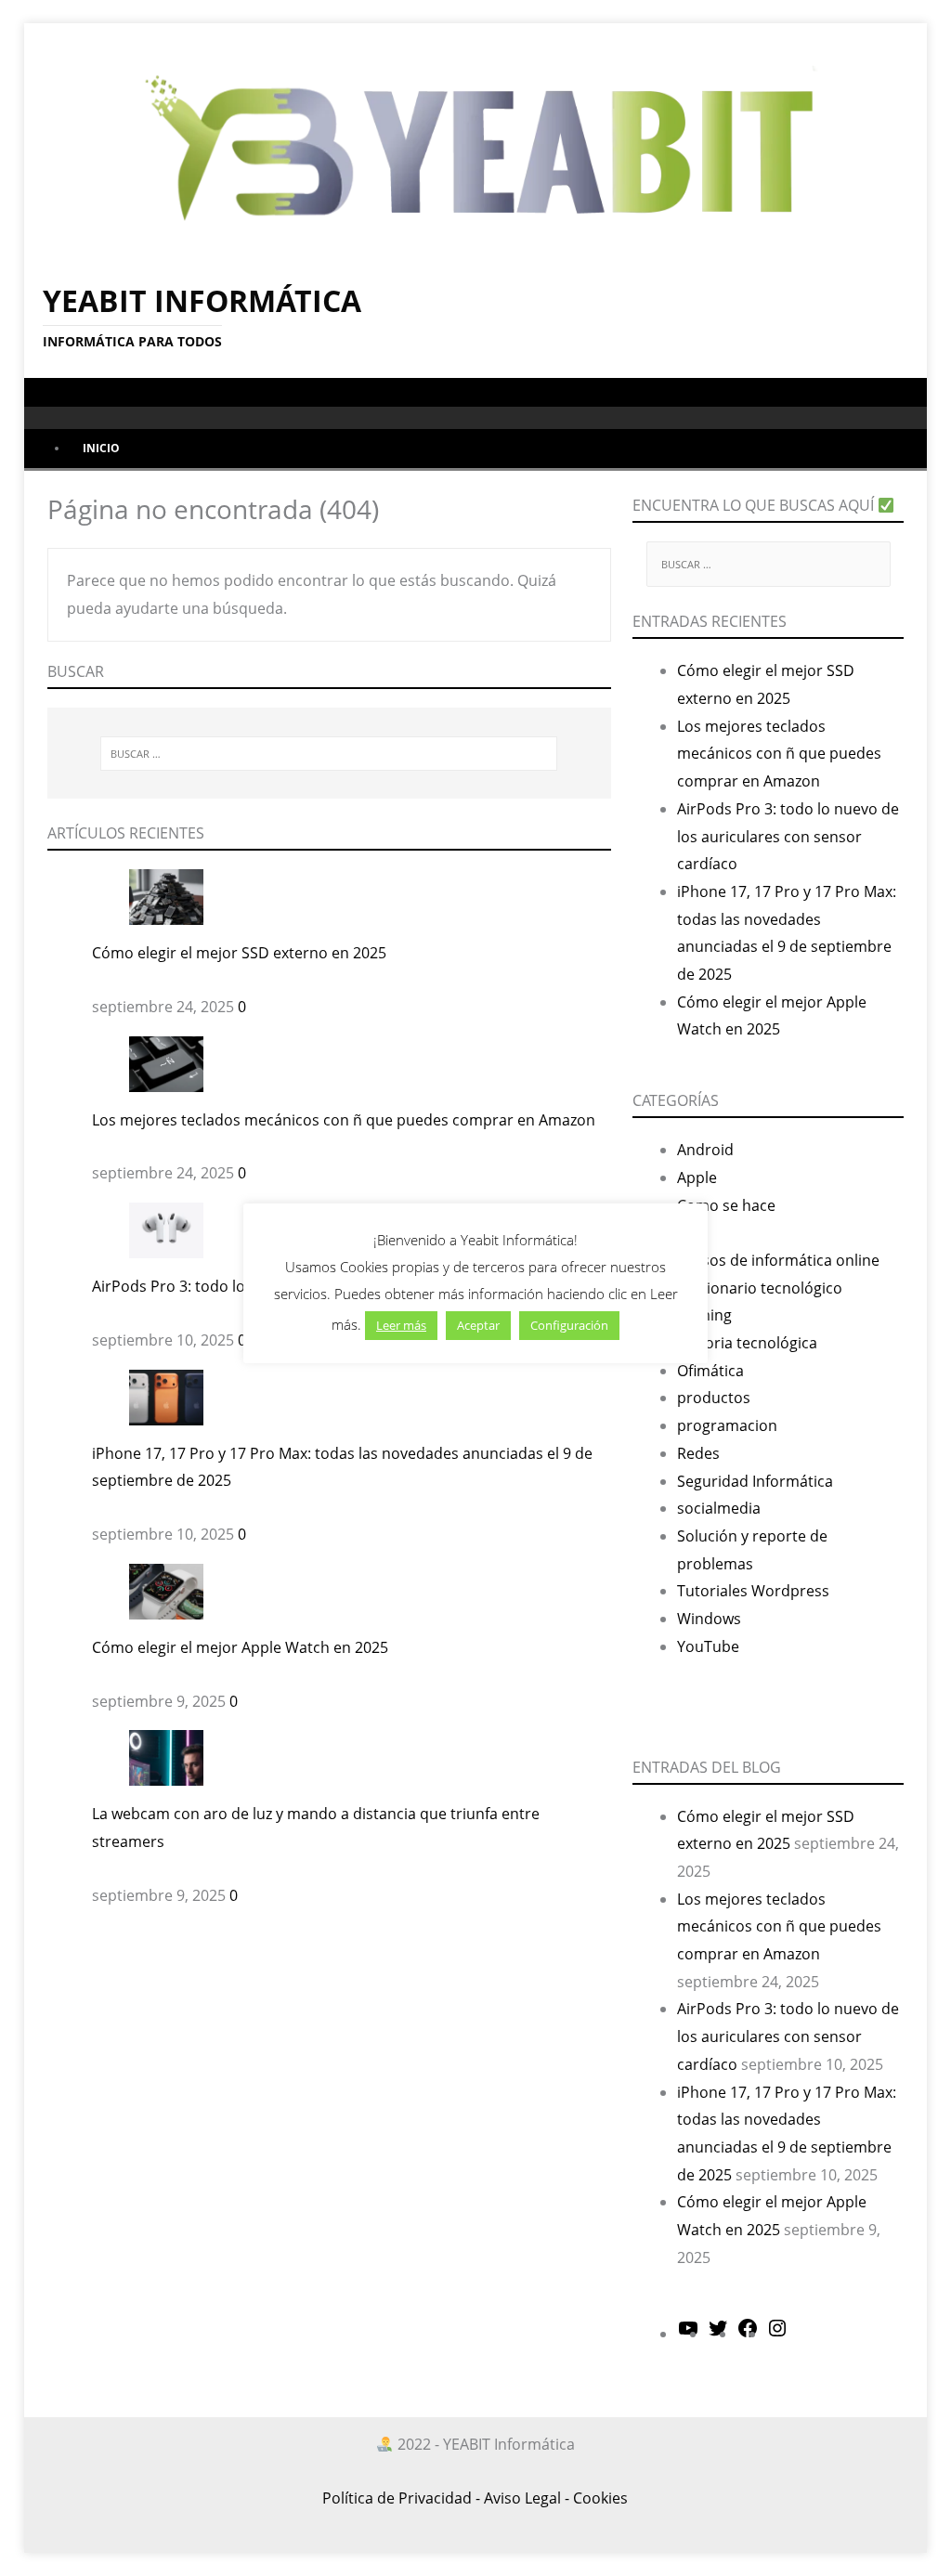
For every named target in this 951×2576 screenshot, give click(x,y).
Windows (709, 1619)
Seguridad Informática (755, 1481)
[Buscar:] (329, 754)
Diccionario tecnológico (760, 1288)
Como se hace (726, 1205)
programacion (727, 1425)
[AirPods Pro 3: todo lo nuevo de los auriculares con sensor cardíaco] (166, 1229)
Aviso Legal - (527, 2498)
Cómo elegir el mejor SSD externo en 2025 (239, 953)
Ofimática (710, 1371)
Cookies (600, 2498)
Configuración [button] (569, 1325)
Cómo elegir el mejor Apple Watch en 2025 (240, 1647)
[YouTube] (688, 2334)
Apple (697, 1177)
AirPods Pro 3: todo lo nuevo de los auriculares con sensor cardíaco (788, 836)
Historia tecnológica (747, 1343)
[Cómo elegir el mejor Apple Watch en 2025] (166, 1590)
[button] (46, 391)
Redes (698, 1453)
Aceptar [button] (478, 1325)
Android (705, 1150)
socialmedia (719, 1508)
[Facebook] (748, 2334)
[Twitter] (718, 2334)
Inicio (101, 448)
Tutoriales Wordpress (753, 1591)
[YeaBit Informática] (476, 141)
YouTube (708, 1646)
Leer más (401, 1325)
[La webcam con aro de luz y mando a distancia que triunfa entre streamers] (166, 1757)
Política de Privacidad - (401, 2498)
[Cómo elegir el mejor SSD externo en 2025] (166, 895)
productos (714, 1398)
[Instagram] (777, 2334)
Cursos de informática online (778, 1260)
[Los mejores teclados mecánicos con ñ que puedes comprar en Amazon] (166, 1062)
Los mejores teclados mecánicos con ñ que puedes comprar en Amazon (344, 1120)
